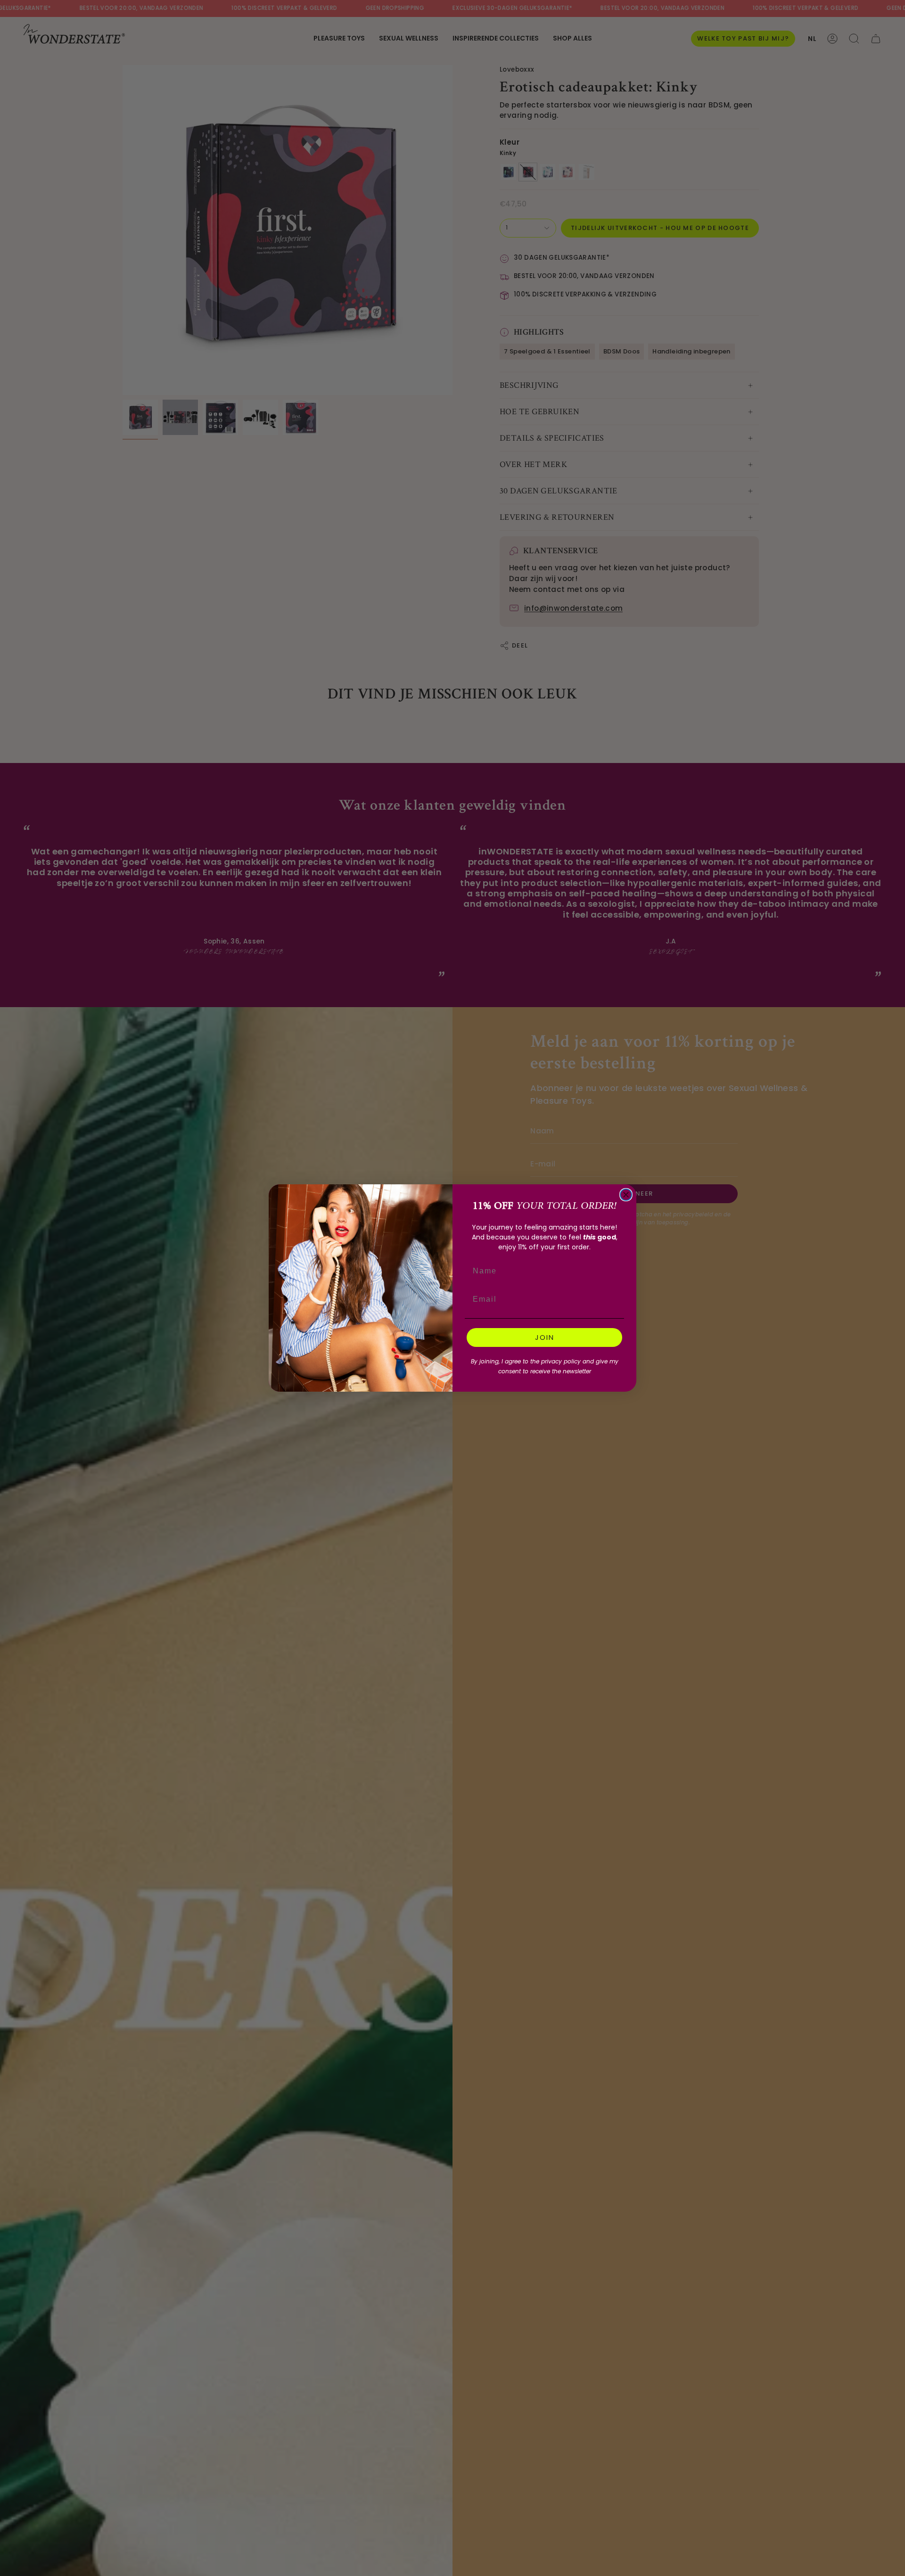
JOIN (545, 1337)
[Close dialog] (626, 1195)
